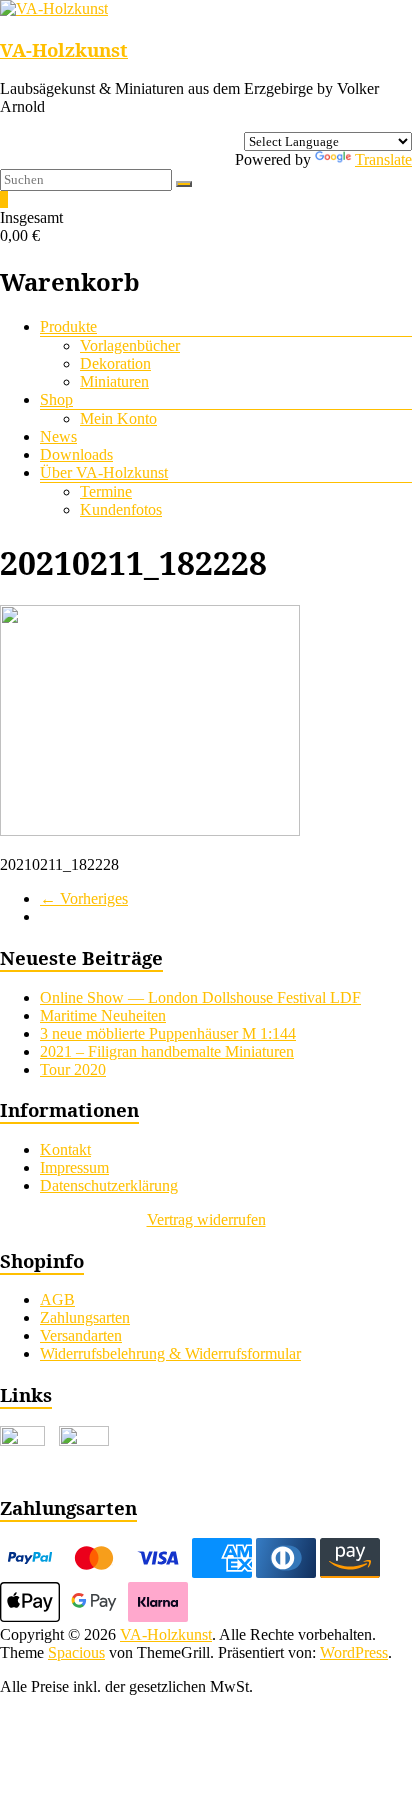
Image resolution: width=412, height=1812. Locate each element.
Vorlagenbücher (130, 345)
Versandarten (81, 1335)
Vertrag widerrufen (206, 1219)
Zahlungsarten (85, 1317)
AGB (57, 1299)
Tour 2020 (73, 1069)
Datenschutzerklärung (109, 1185)
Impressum (74, 1167)
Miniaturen (114, 381)
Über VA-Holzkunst (104, 472)
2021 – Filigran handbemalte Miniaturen (167, 1051)
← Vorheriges (84, 898)
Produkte (68, 326)
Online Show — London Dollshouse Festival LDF (200, 997)
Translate (383, 159)
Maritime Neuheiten (103, 1015)
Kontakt (65, 1149)
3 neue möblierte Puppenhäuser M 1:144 (168, 1033)
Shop (56, 399)
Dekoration (115, 363)
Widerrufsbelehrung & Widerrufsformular (170, 1353)
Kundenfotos (121, 509)
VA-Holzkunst (64, 49)
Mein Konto (118, 418)
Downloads (76, 454)
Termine (106, 491)
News (58, 436)
